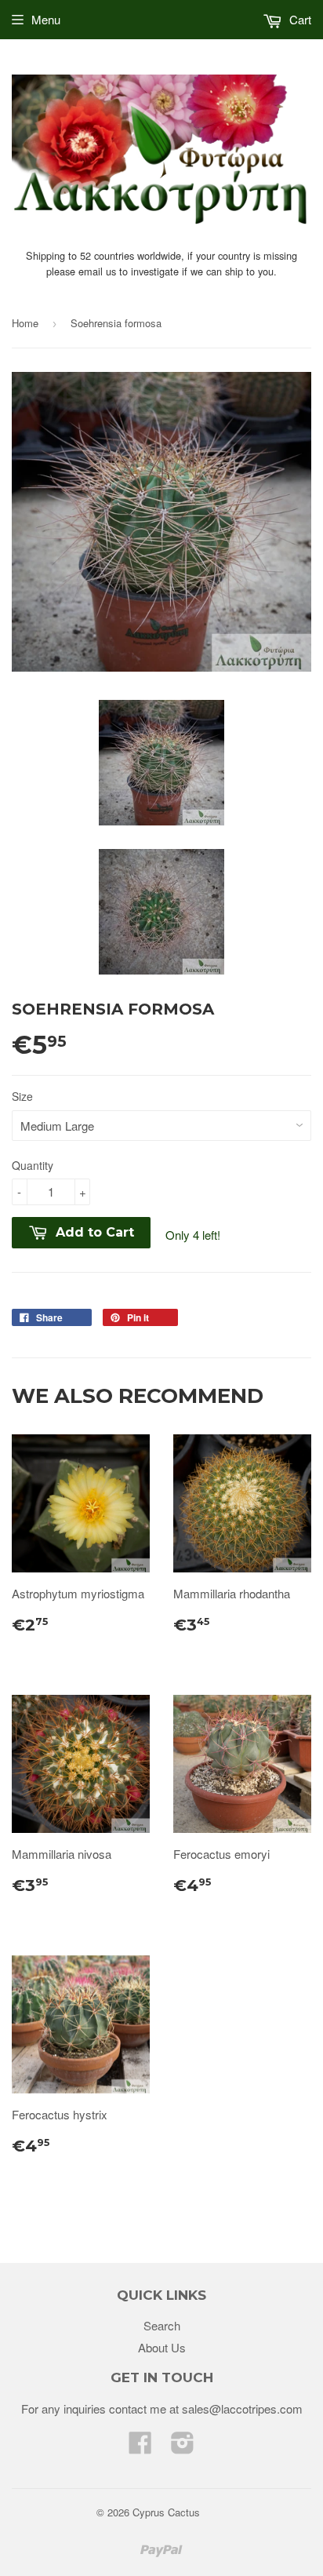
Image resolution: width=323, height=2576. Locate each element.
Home (25, 323)
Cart (299, 19)
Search (162, 2325)
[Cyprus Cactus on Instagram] (183, 2447)
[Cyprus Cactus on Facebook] (140, 2447)
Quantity (33, 1165)
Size (22, 1096)
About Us (162, 2347)
